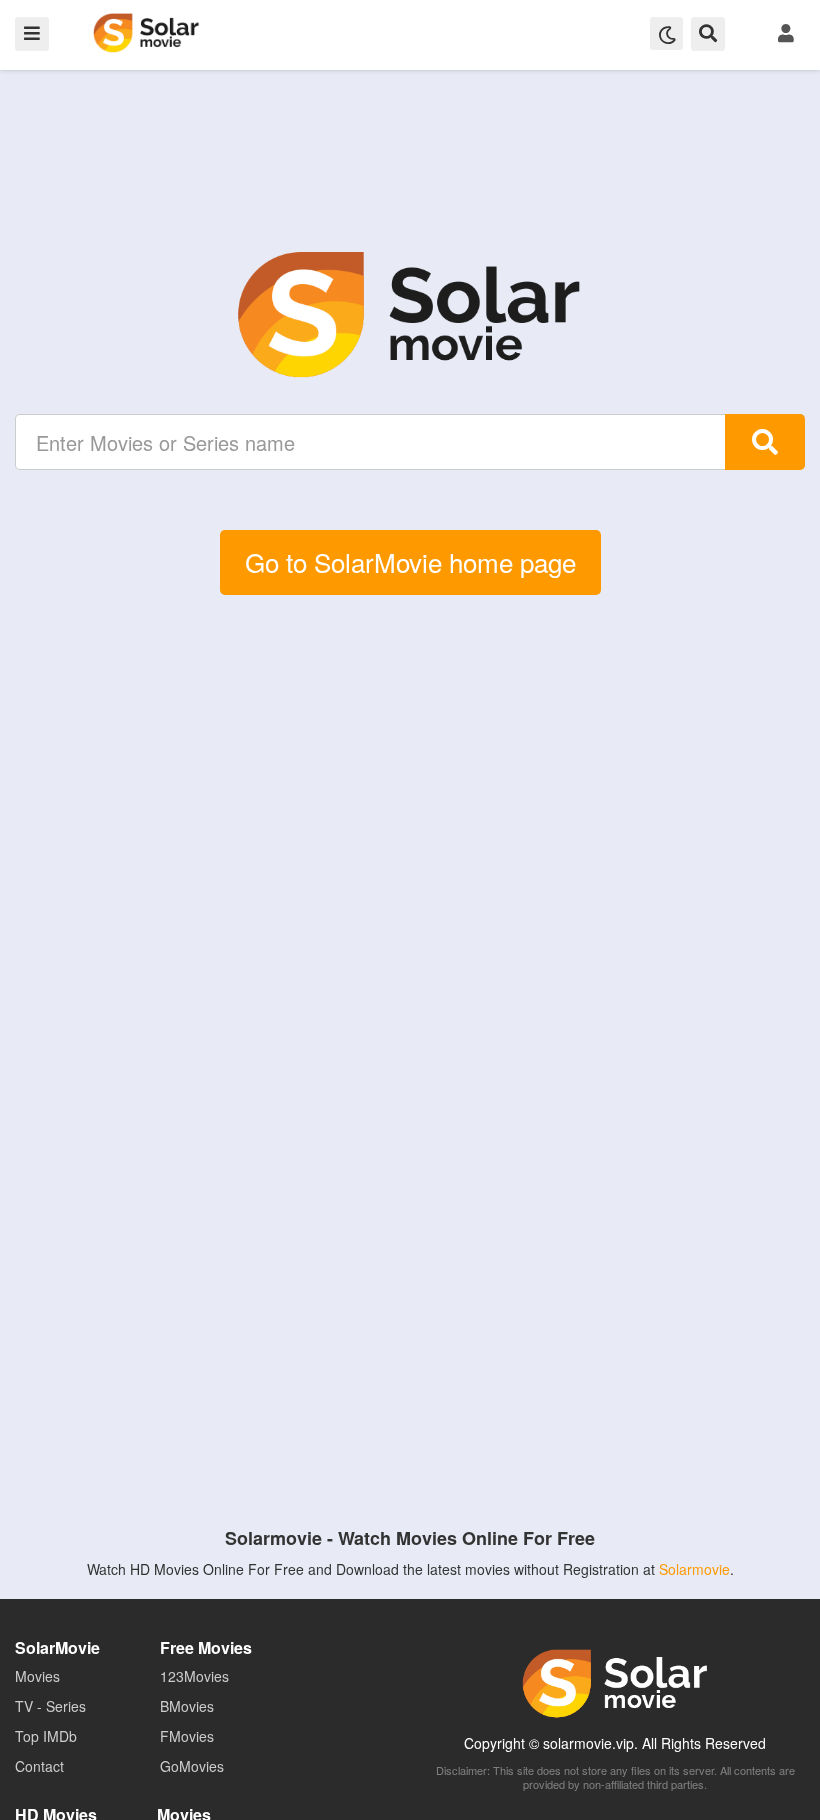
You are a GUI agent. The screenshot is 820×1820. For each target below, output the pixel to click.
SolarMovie (146, 33)
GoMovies (192, 1766)
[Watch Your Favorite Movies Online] (410, 315)
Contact (39, 1766)
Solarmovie (694, 1569)
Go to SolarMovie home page (410, 561)
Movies (37, 1676)
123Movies (194, 1676)
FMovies (187, 1736)
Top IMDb (46, 1736)
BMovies (187, 1706)
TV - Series (50, 1706)
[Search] (765, 442)
